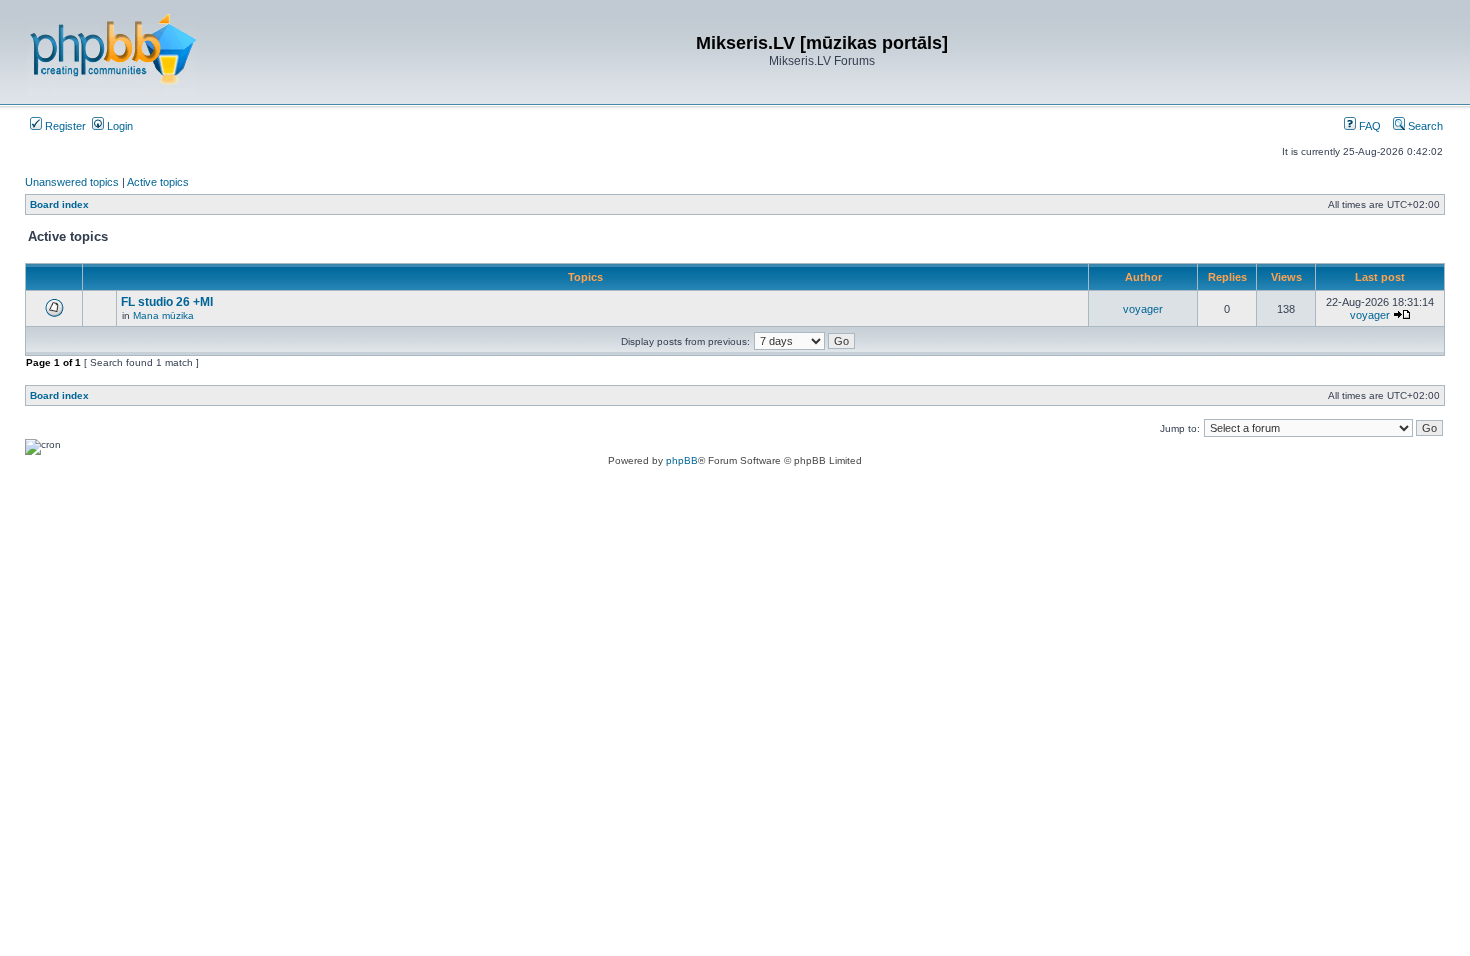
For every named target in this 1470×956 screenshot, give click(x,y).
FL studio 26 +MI (167, 302)
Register (64, 126)
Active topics (158, 182)
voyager (1143, 309)
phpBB (682, 460)
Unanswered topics (72, 182)
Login (118, 126)
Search (1424, 126)
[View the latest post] (1402, 315)
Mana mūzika (163, 315)
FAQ (1368, 126)
